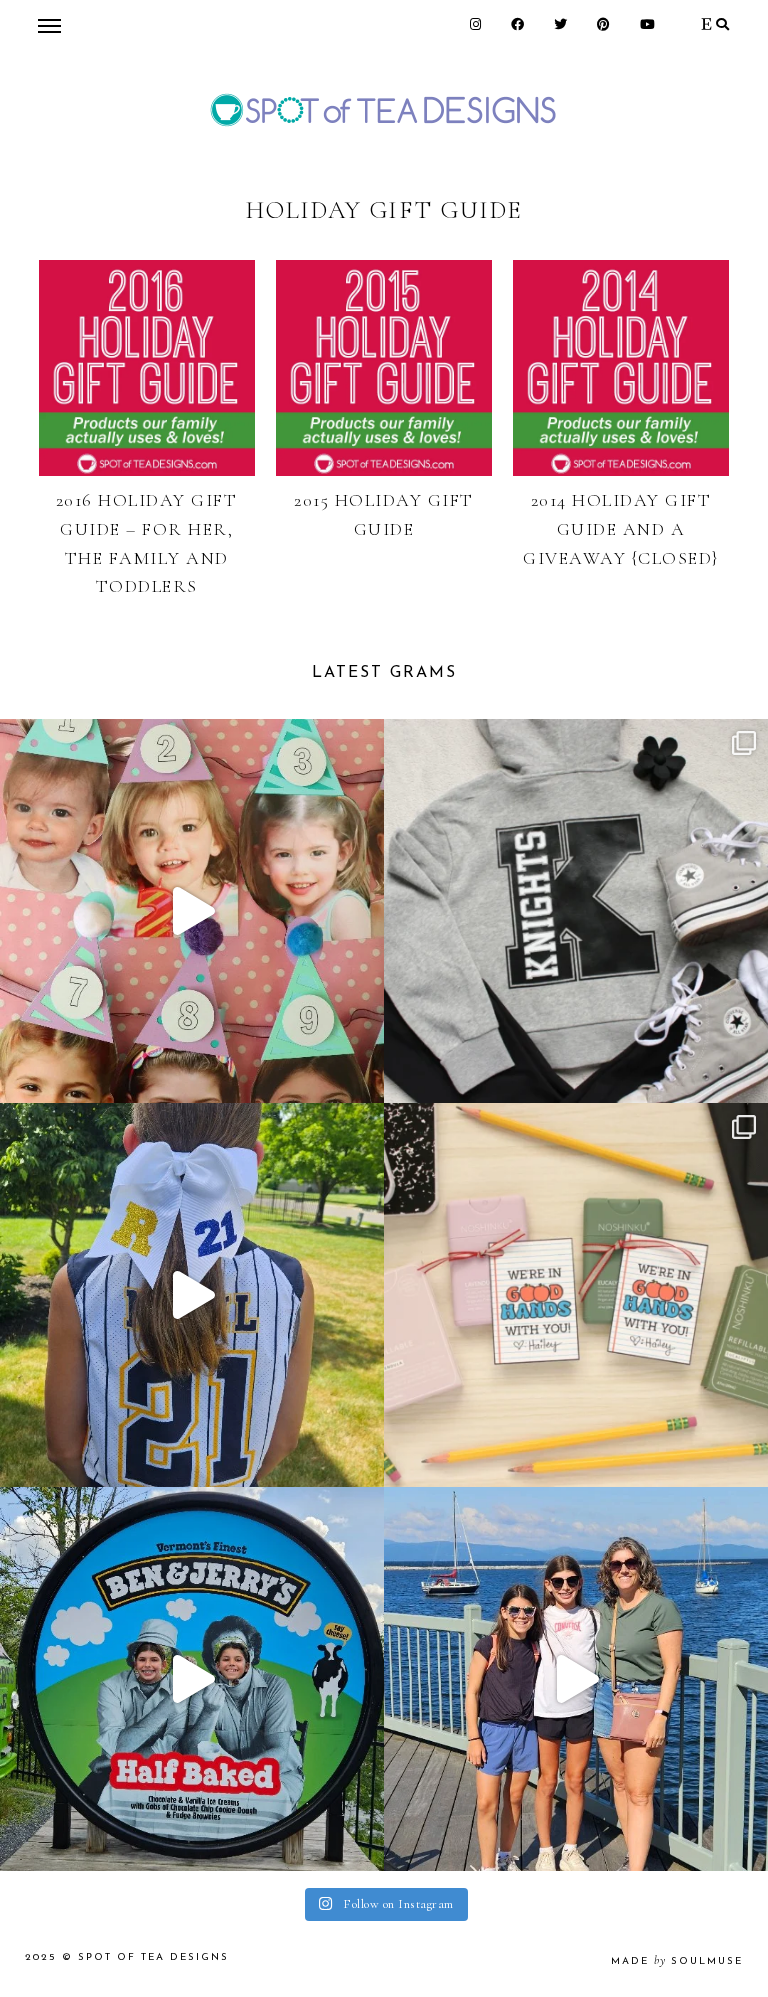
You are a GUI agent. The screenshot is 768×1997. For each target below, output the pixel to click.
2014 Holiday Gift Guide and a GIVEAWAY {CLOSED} (621, 529)
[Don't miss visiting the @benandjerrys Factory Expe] (192, 1679)
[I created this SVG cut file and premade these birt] (192, 911)
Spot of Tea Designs (153, 1957)
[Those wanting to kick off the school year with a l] (576, 1295)
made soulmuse (677, 1961)
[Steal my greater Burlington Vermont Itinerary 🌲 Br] (576, 1679)
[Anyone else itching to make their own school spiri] (576, 911)
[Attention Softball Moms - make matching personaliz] (192, 1295)
